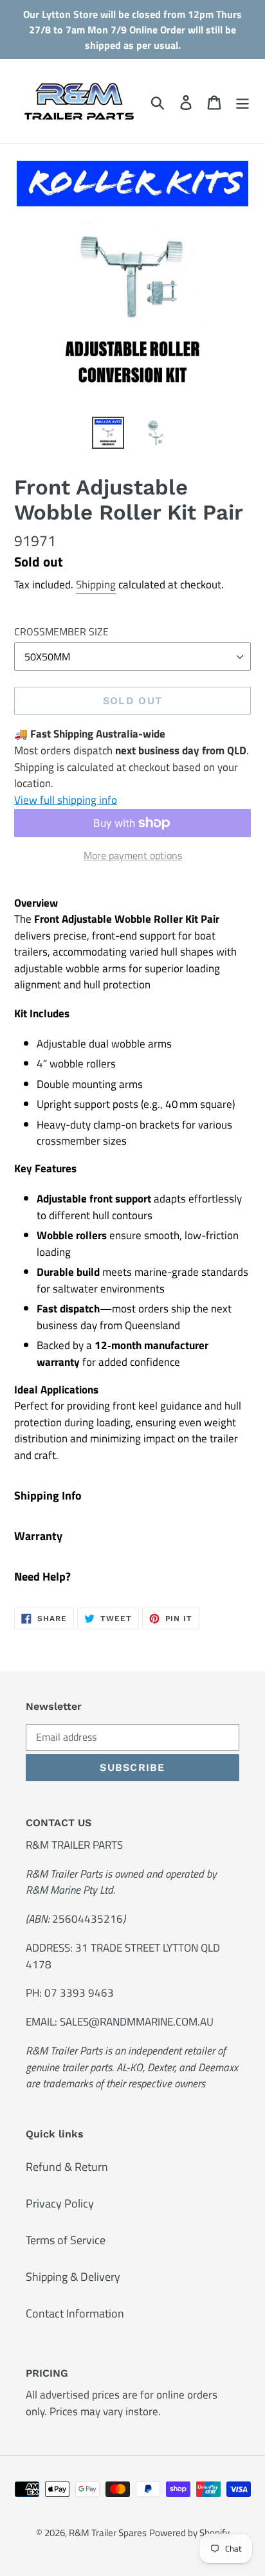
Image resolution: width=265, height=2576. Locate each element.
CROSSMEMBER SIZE (61, 631)
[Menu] (242, 101)
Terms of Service (66, 2240)
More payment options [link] (133, 855)
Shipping (96, 585)
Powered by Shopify (189, 2533)
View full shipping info (66, 800)
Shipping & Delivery (73, 2277)
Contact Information (75, 2313)
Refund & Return (67, 2167)
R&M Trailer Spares (108, 2533)
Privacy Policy (60, 2203)
